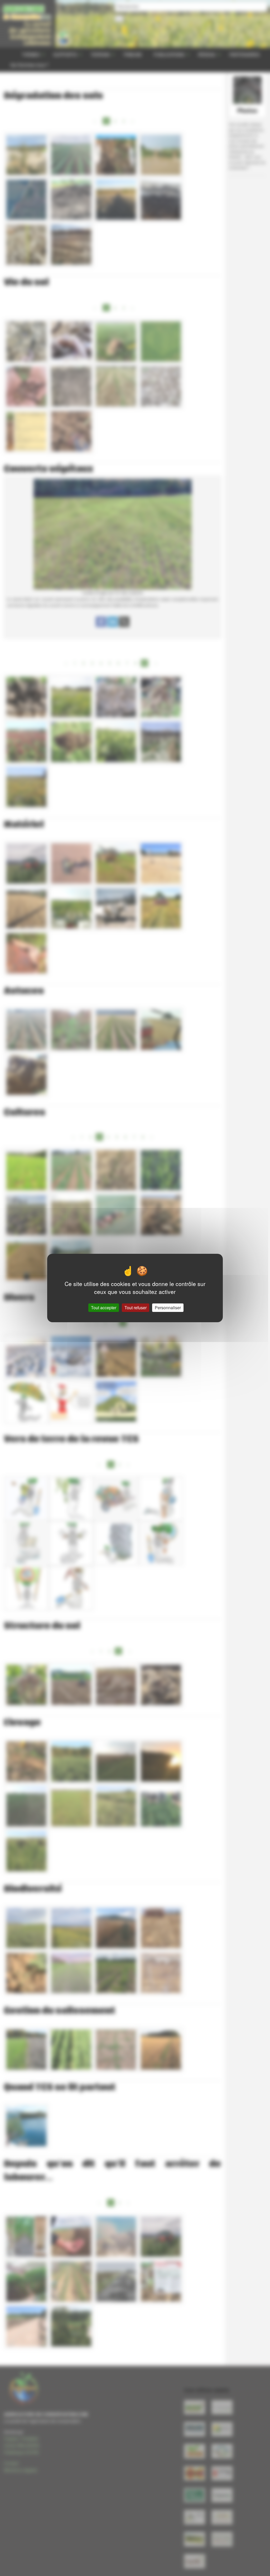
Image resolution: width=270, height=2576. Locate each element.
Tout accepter (104, 1308)
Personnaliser (168, 1308)
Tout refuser (136, 1308)
